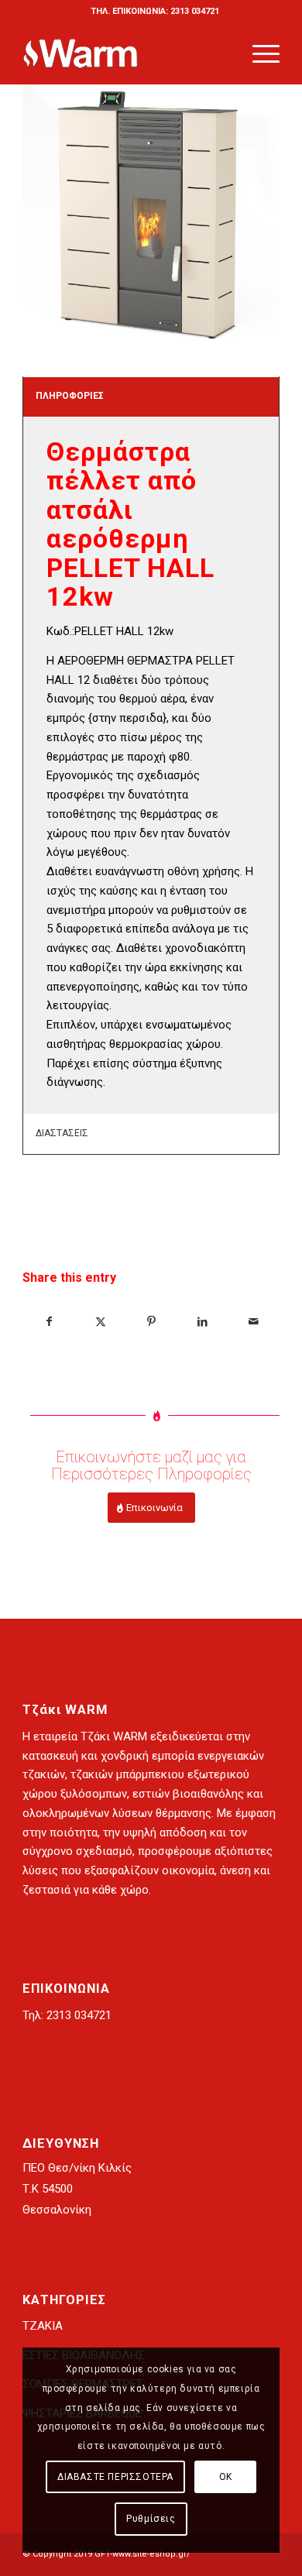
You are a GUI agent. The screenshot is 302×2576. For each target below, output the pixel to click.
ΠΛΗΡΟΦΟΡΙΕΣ (70, 396)
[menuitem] (155, 12)
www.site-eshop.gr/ (151, 2554)
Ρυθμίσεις (151, 2519)
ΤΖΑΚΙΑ (43, 2326)
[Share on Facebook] (49, 1322)
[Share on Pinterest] (151, 1322)
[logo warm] (125, 53)
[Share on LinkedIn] (202, 1322)
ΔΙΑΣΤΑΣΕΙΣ (62, 1133)
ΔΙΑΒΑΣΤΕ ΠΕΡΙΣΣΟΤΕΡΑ (115, 2477)
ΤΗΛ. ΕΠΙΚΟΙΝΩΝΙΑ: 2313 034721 (155, 11)
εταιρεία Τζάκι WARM (90, 1736)
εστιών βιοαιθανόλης (188, 1794)
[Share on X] (100, 1322)
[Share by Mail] (254, 1322)
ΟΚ (226, 2477)
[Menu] (258, 53)
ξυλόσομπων (94, 1794)
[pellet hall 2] (151, 215)
